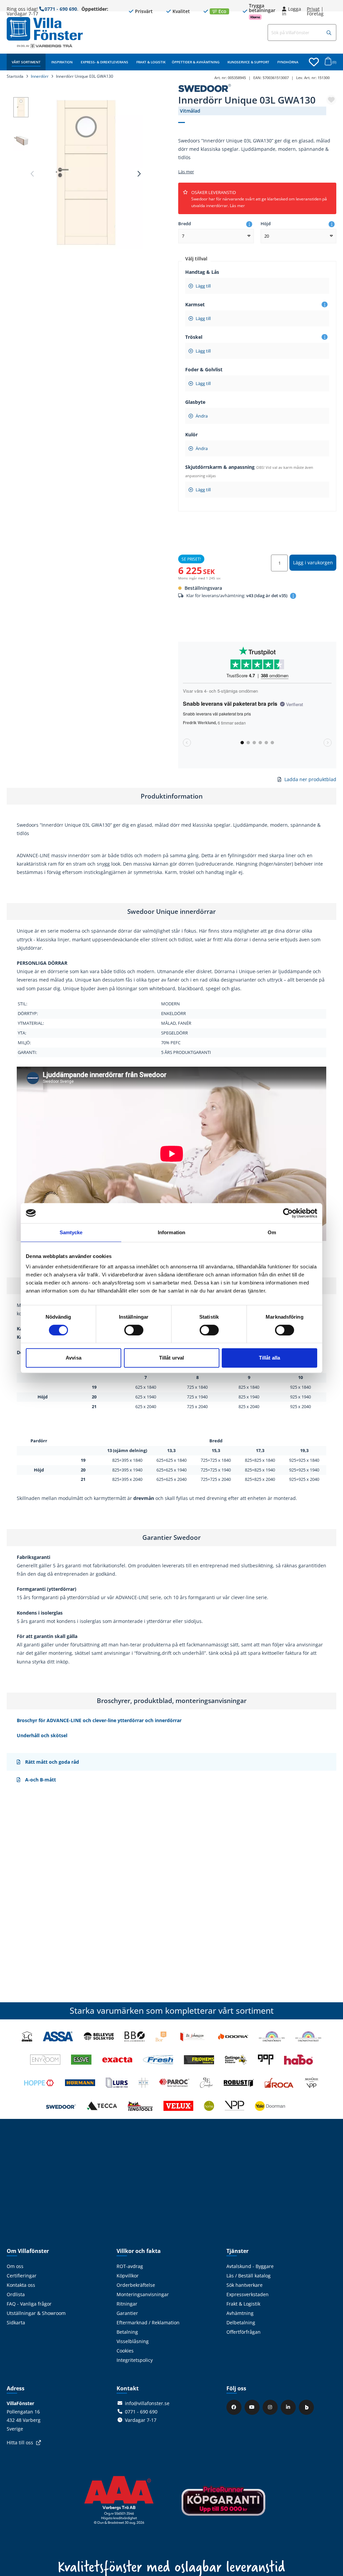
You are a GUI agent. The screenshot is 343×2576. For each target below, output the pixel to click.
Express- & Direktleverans (105, 62)
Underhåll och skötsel (42, 1735)
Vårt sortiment (26, 62)
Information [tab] (171, 1232)
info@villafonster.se (147, 2403)
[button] (329, 33)
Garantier (127, 2313)
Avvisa (74, 1358)
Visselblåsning (133, 2341)
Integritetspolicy (135, 2360)
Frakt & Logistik (151, 62)
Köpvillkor (128, 2276)
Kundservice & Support (248, 62)
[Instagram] (271, 2407)
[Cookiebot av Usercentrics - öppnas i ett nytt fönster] (288, 1213)
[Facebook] (235, 2407)
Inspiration (62, 62)
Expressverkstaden (248, 2294)
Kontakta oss (21, 2285)
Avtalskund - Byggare (250, 2266)
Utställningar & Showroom (36, 2313)
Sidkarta (16, 2322)
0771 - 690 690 (61, 9)
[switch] (134, 1330)
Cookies (125, 2351)
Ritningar (127, 2304)
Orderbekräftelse (136, 2285)
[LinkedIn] (289, 2407)
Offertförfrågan (244, 2332)
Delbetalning (241, 2322)
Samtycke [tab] (71, 1232)
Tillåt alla (269, 1358)
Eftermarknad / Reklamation (148, 2322)
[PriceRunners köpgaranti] (223, 2505)
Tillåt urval (171, 1358)
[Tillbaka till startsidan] (45, 29)
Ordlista (16, 2294)
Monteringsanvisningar (143, 2294)
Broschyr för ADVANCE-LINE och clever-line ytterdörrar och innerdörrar (99, 1720)
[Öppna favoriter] (314, 62)
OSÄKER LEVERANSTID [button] (259, 199)
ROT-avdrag (130, 2266)
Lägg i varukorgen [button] (313, 562)
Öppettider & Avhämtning (196, 62)
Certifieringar (22, 2276)
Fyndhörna (288, 62)
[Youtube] (253, 2407)
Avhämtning (240, 2313)
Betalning (127, 2332)
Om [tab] (272, 1232)
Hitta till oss (20, 2442)
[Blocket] (307, 2407)
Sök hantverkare (245, 2285)
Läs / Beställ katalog (249, 2276)
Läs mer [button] (186, 172)
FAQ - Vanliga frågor (29, 2304)
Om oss (15, 2266)
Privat (313, 9)
